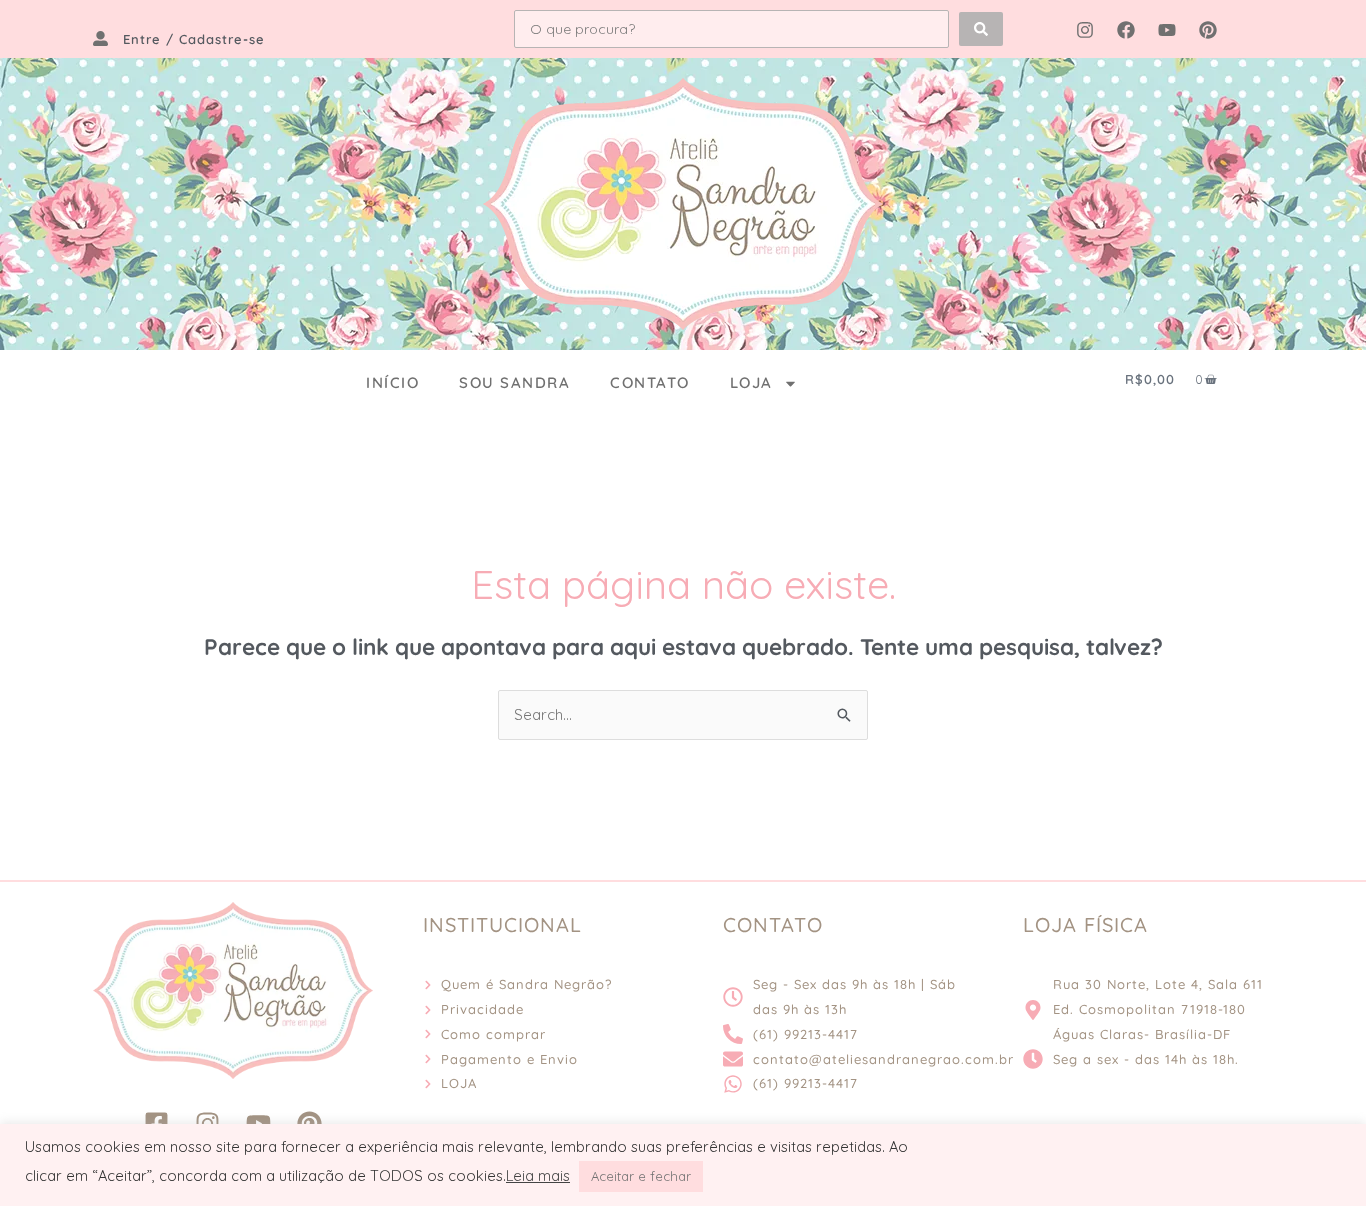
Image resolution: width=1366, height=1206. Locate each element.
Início (392, 382)
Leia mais (538, 1176)
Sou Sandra (514, 382)
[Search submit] (981, 29)
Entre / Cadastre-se (194, 39)
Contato (650, 382)
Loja (751, 382)
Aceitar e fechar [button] (641, 1176)
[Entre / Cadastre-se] (100, 38)
